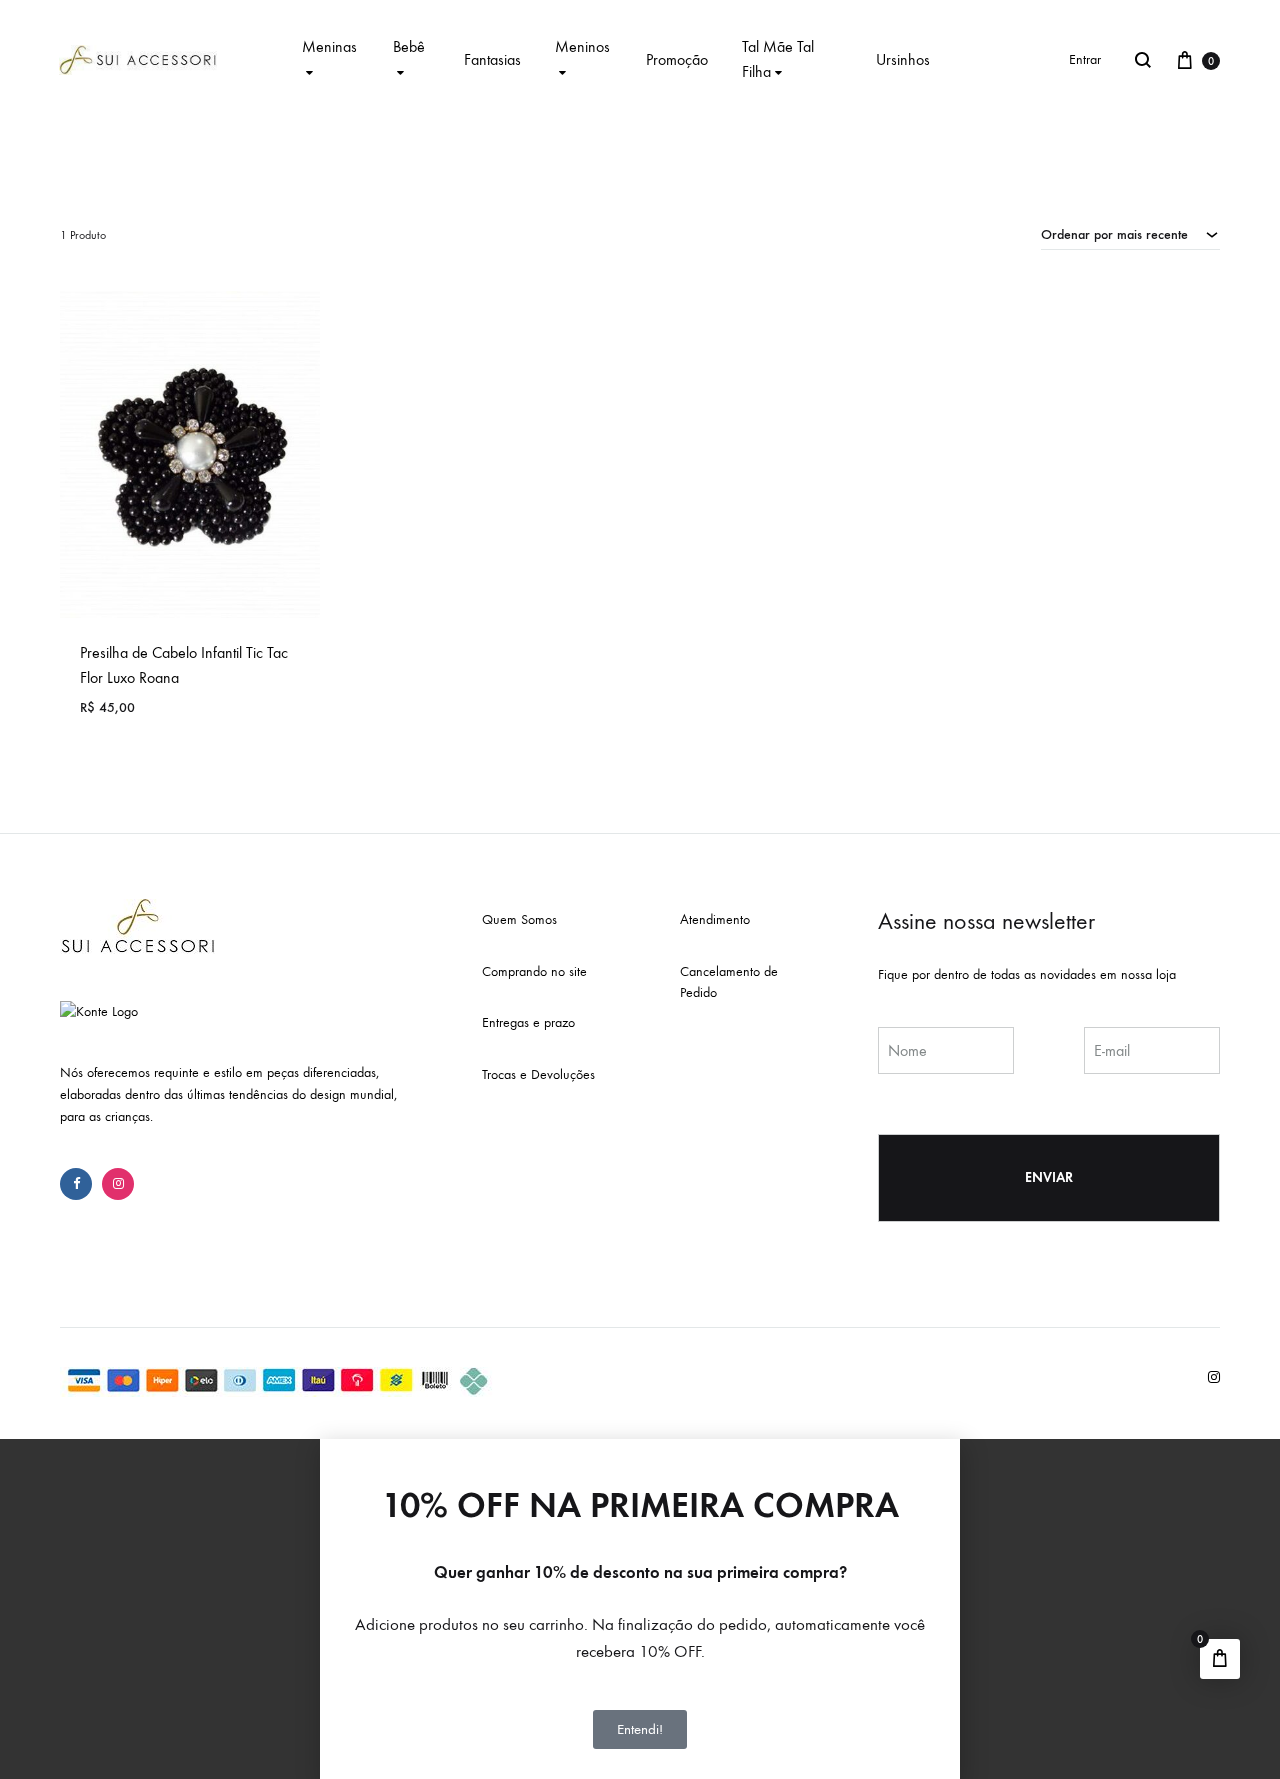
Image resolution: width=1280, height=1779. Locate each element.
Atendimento (715, 919)
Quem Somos (519, 919)
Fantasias (492, 59)
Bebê (409, 46)
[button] (640, 1448)
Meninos (582, 46)
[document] (640, 1609)
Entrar (1085, 59)
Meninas (329, 46)
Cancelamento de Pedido (729, 982)
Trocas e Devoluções (538, 1074)
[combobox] (1130, 234)
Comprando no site (534, 971)
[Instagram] (118, 1184)
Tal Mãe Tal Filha (778, 59)
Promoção (677, 59)
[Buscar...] (1143, 60)
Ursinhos (903, 59)
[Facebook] (76, 1184)
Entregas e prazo (528, 1022)
